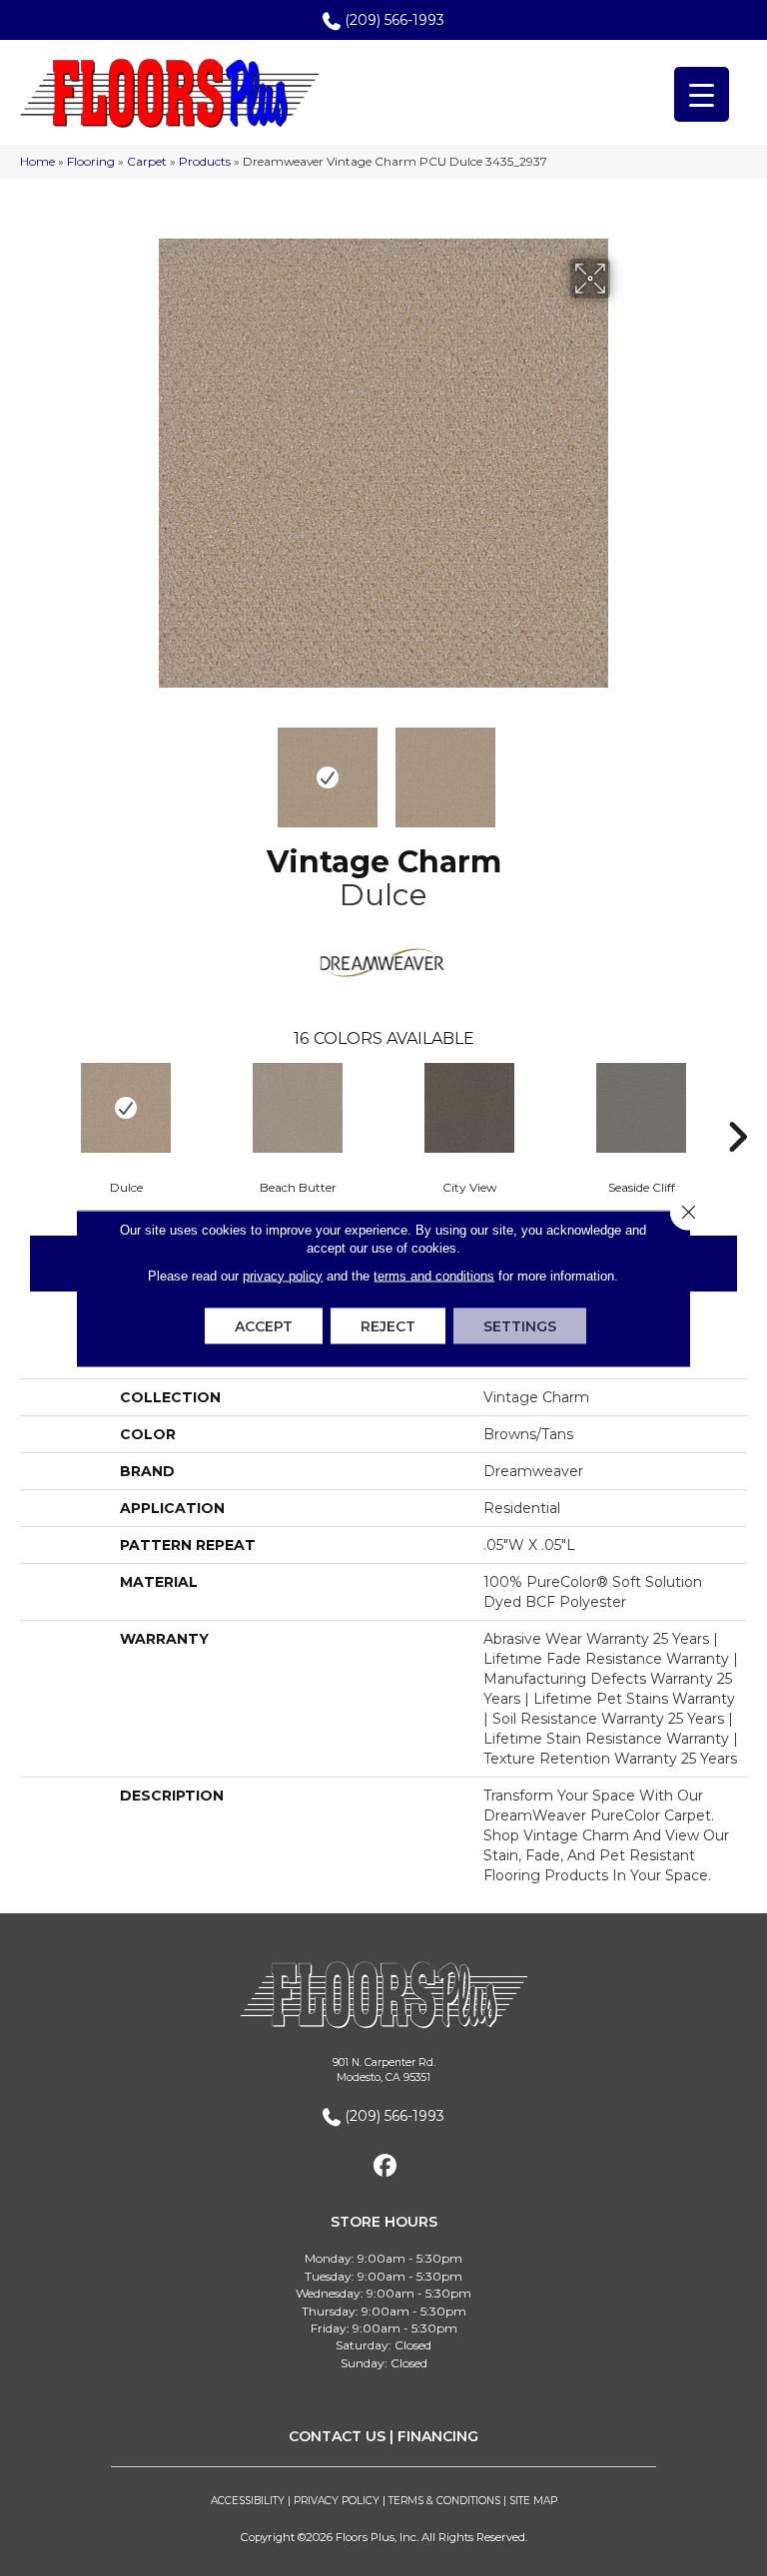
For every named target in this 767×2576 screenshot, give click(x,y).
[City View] (469, 1108)
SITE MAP (533, 2501)
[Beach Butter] (298, 1108)
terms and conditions (434, 1275)
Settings (520, 1325)
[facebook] (386, 2166)
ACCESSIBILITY (248, 2501)
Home (37, 161)
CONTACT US (337, 2436)
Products (205, 161)
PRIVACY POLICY (337, 2501)
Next (623, 768)
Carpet (147, 161)
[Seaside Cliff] (641, 1108)
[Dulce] (126, 1108)
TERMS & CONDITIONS (444, 2501)
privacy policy (283, 1275)
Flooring (91, 161)
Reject (388, 1325)
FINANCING (438, 2436)
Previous (144, 768)
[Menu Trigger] (702, 94)
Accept (264, 1325)
